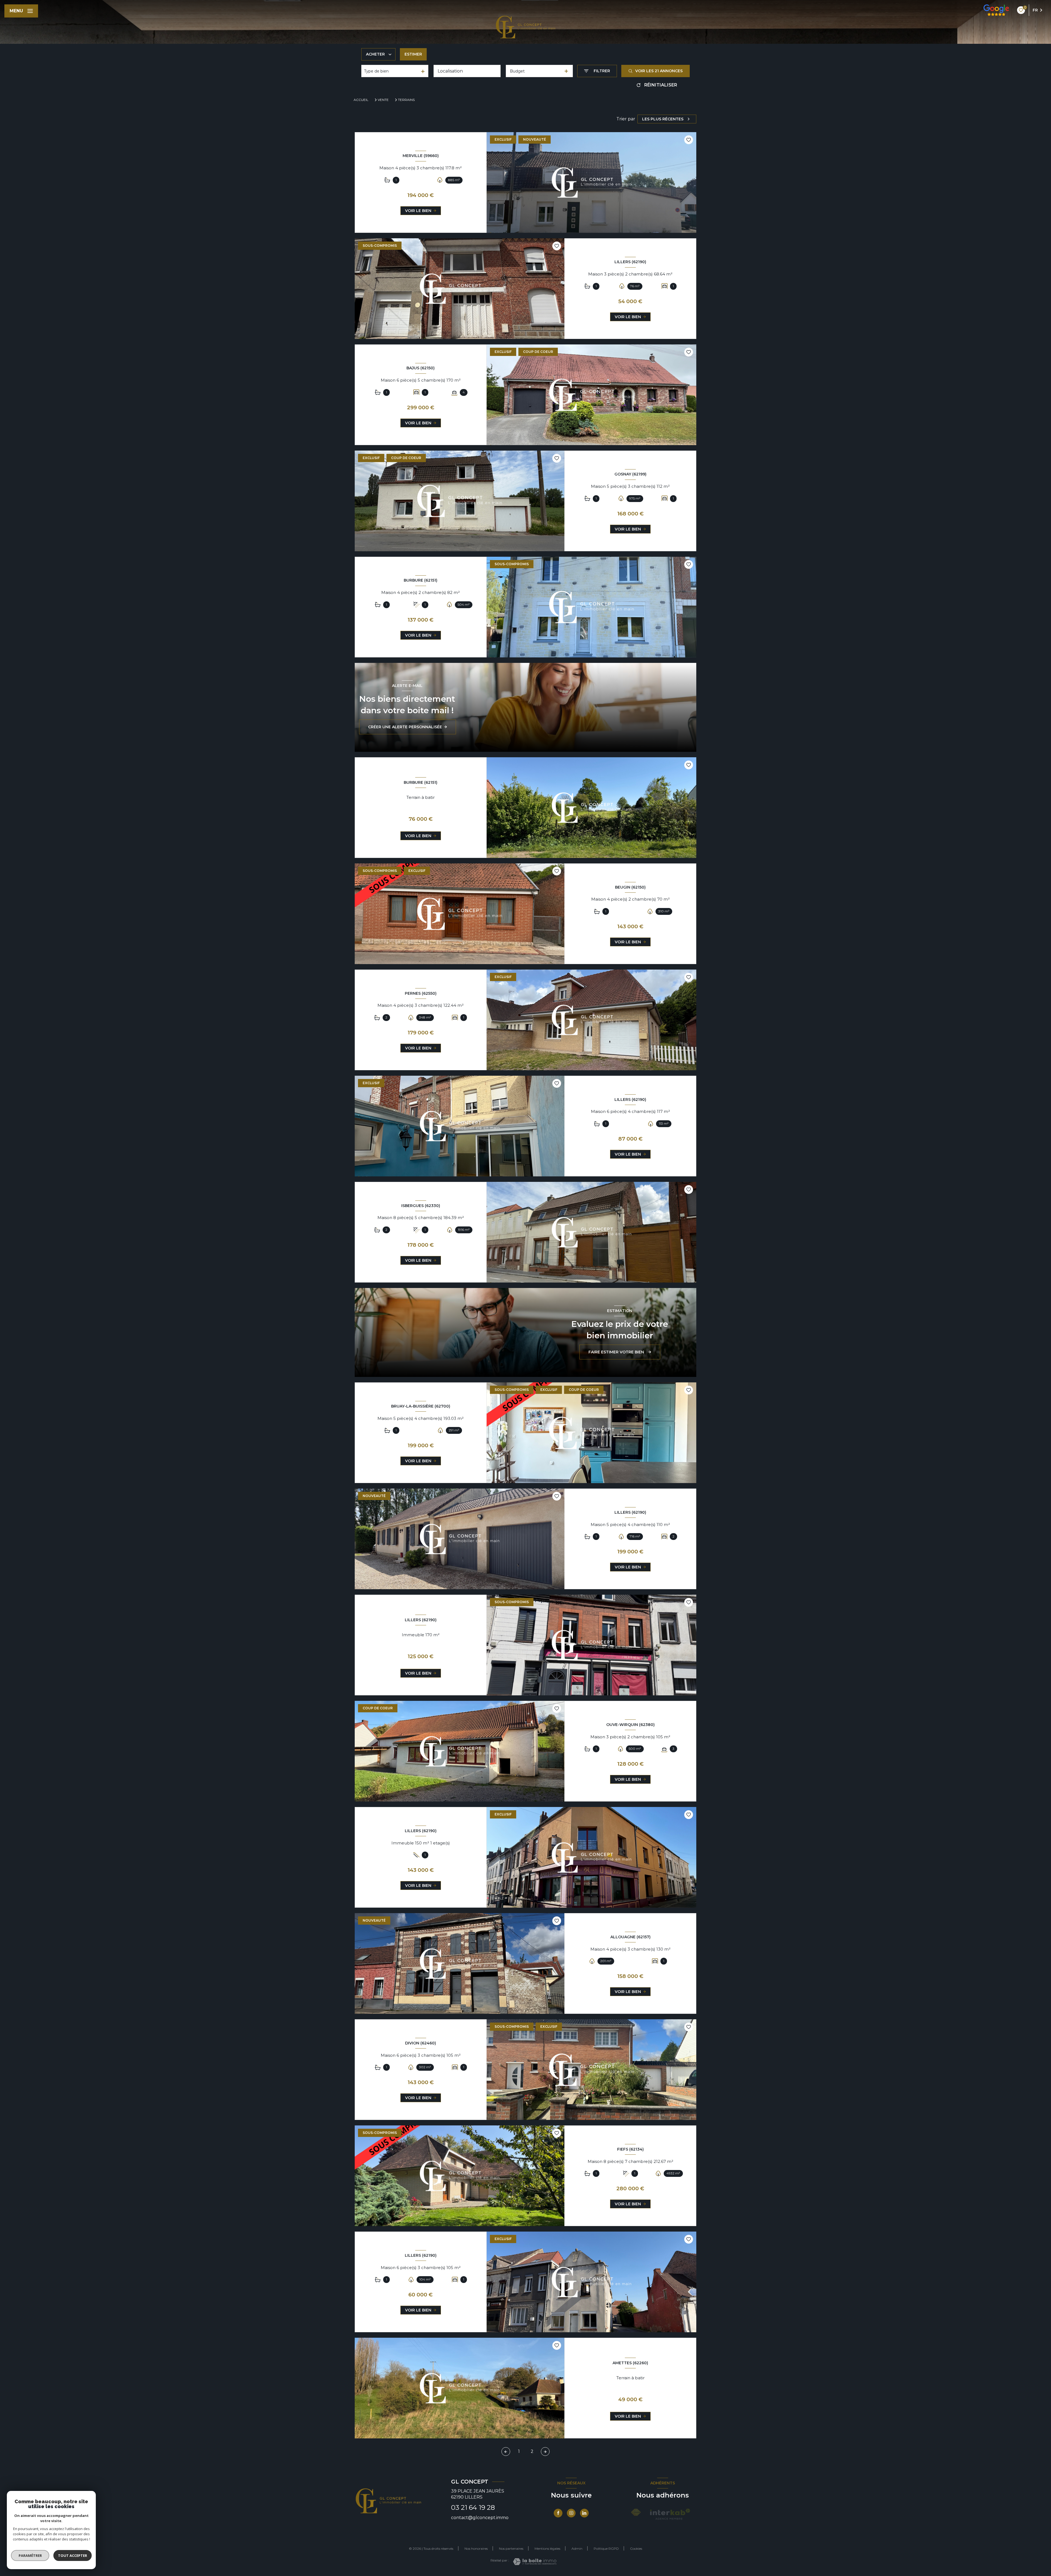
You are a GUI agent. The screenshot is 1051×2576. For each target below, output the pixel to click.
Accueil (361, 100)
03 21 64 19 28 (473, 2507)
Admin (577, 2549)
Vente (383, 100)
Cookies (636, 2549)
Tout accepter (73, 2555)
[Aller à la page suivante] (545, 2452)
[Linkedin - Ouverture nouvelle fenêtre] (584, 2513)
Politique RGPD (606, 2549)
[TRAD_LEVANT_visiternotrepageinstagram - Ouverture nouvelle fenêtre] (571, 2513)
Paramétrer (30, 2555)
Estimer (413, 54)
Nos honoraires (476, 2549)
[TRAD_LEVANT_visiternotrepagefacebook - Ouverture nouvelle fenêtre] (558, 2513)
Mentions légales (547, 2549)
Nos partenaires (511, 2549)
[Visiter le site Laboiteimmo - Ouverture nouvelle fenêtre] (535, 2562)
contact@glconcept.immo (480, 2518)
